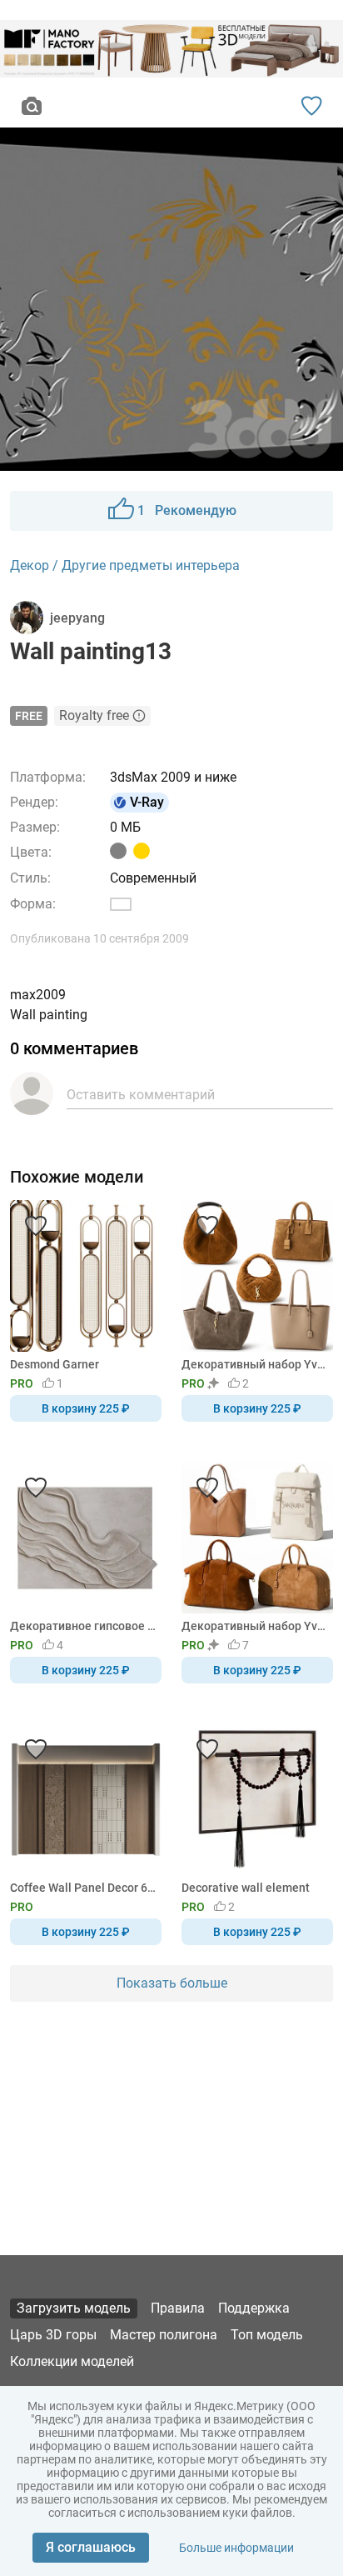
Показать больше (172, 1983)
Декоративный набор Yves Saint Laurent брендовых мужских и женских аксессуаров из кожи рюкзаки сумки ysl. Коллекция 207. (254, 1364)
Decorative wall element (246, 1888)
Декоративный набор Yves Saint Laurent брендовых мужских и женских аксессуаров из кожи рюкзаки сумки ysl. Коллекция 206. (254, 1626)
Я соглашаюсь (91, 2547)
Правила (178, 2308)
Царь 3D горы (53, 2335)
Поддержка (254, 2308)
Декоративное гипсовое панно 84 (83, 1626)
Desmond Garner (55, 1364)
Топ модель (267, 2335)
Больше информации (236, 2548)
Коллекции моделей (72, 2361)
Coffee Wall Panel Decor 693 (83, 1888)
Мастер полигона (164, 2335)
